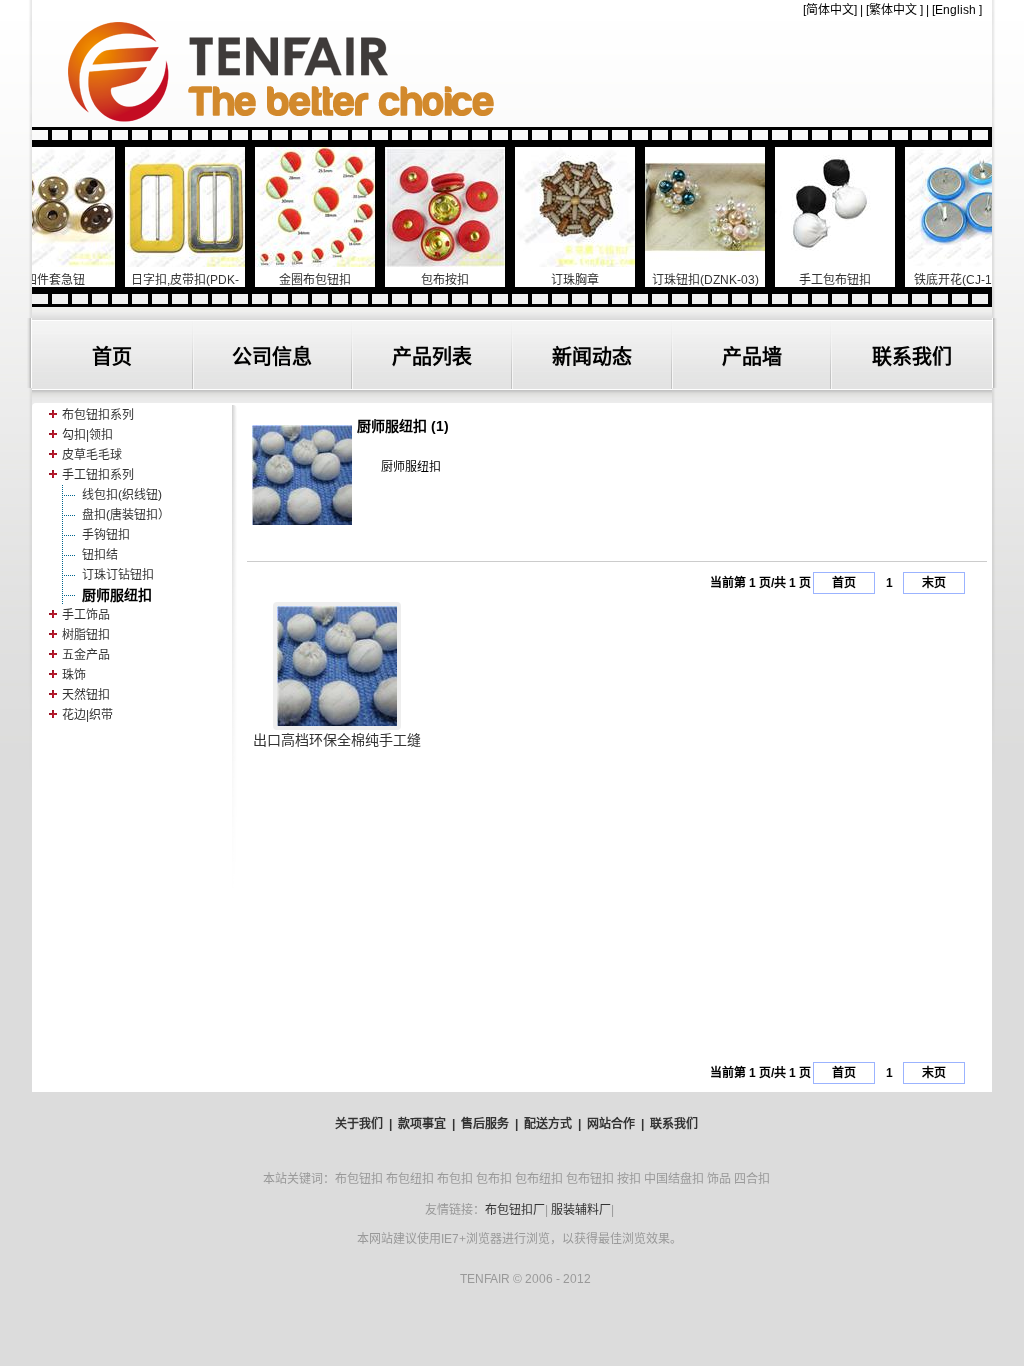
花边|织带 (87, 715)
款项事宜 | (426, 1124)
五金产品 (86, 655)
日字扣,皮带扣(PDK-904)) (151, 287)
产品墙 (752, 357)
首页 (112, 357)
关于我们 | (363, 1124)
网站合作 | (615, 1124)
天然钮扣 (86, 695)
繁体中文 (893, 10)
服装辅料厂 (581, 1210)
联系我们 (912, 357)
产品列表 (432, 357)
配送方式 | (552, 1124)
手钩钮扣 (106, 535)
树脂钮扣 (86, 635)
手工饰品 (86, 615)
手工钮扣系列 (98, 475)
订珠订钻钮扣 (118, 575)
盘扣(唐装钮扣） (126, 515)
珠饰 (74, 675)
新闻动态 (592, 357)
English (955, 10)
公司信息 (272, 357)
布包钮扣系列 (98, 415)
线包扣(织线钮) (122, 495)
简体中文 (830, 10)
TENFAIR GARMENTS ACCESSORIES (512, 72)
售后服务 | (489, 1124)
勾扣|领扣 (87, 435)
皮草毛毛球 (92, 455)
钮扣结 (100, 555)
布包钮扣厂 (515, 1210)
